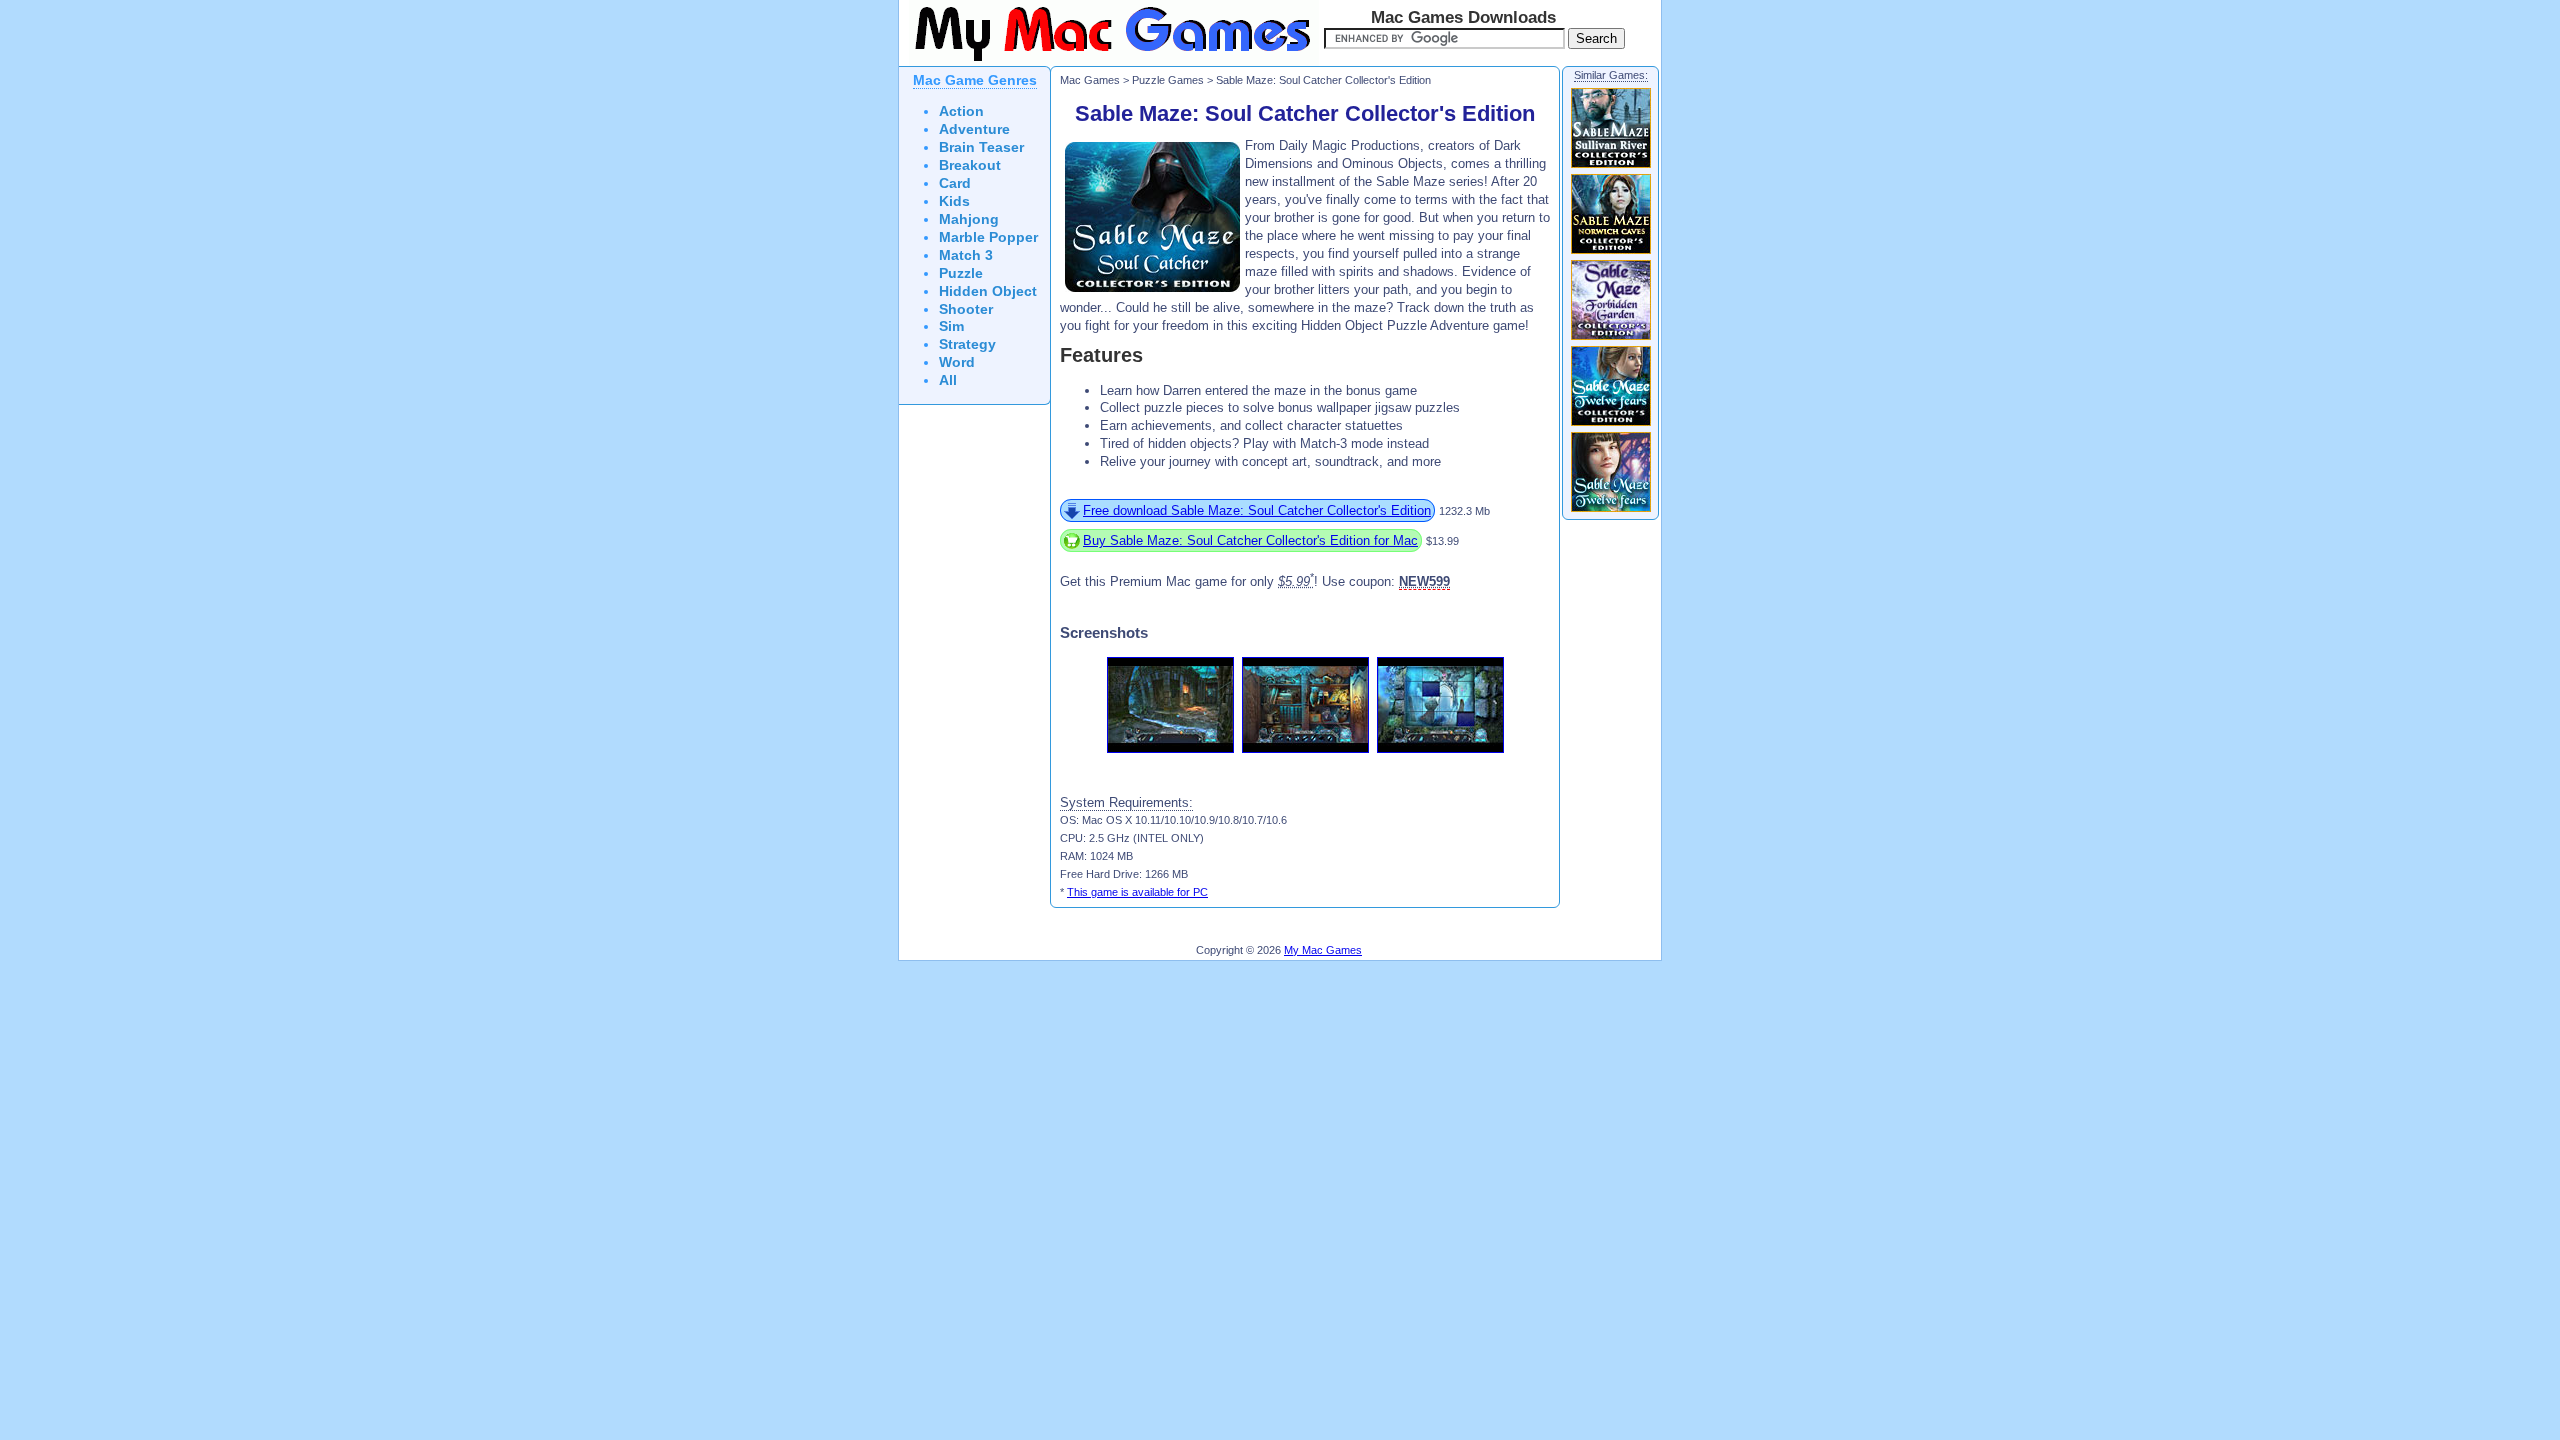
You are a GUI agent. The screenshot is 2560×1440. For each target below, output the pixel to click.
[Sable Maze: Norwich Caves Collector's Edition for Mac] (1611, 253)
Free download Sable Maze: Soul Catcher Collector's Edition (1257, 510)
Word (957, 362)
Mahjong (969, 219)
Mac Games (1090, 80)
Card (955, 183)
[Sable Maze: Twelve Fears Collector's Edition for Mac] (1611, 425)
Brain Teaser (981, 147)
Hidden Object (988, 291)
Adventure (974, 129)
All (948, 380)
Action (961, 111)
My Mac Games (1323, 950)
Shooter (966, 309)
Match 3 (966, 255)
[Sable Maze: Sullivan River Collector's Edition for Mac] (1611, 167)
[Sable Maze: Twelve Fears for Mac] (1611, 511)
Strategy (967, 344)
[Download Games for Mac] (1109, 62)
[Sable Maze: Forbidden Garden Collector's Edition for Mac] (1611, 339)
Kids (954, 201)
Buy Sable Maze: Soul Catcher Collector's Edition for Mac (1250, 540)
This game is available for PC (1137, 892)
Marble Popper (988, 237)
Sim (951, 326)
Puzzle (961, 273)
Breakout (970, 165)
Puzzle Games (1168, 80)
